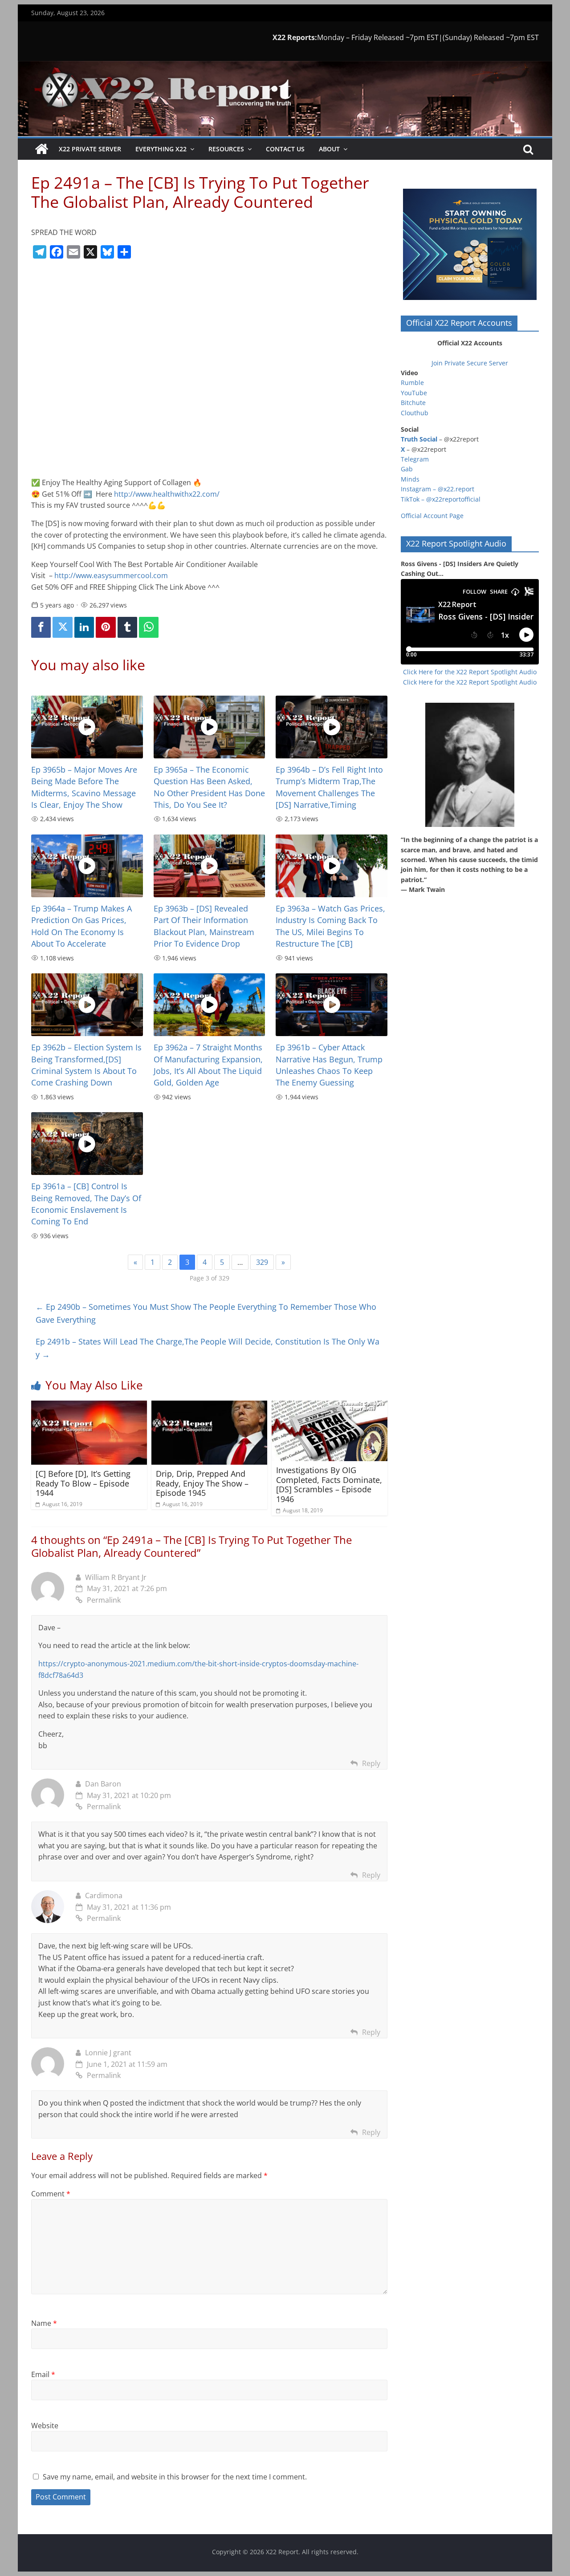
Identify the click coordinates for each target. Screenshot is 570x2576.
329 (262, 1262)
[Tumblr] (127, 627)
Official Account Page (432, 516)
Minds (410, 479)
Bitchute (413, 403)
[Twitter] (62, 627)
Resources (226, 149)
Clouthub (415, 413)
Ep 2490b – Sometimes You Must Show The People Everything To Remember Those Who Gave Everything (206, 1313)
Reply (371, 1763)
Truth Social (419, 439)
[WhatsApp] (149, 627)
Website (45, 2426)
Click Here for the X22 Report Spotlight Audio (470, 672)
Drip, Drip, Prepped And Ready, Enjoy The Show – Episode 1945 (202, 1483)
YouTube (414, 393)
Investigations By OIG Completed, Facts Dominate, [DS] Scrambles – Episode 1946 (329, 1484)
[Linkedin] (84, 627)
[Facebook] (41, 627)
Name (44, 2323)
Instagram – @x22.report (438, 489)
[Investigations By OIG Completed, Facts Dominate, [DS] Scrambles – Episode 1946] (330, 1406)
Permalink (104, 1600)
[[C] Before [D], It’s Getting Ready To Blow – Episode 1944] (89, 1406)
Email (43, 2374)
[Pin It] (106, 627)
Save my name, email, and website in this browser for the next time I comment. (175, 2477)
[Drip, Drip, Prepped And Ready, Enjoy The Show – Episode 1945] (209, 1406)
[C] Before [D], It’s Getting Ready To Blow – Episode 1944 (83, 1483)
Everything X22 (161, 149)
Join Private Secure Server (470, 363)
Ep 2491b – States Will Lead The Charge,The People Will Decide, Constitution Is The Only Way (208, 1348)
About (329, 149)
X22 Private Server (90, 149)
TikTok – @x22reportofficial (441, 499)
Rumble (412, 383)
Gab (407, 469)
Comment (51, 2194)
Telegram (415, 459)
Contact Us (285, 149)
